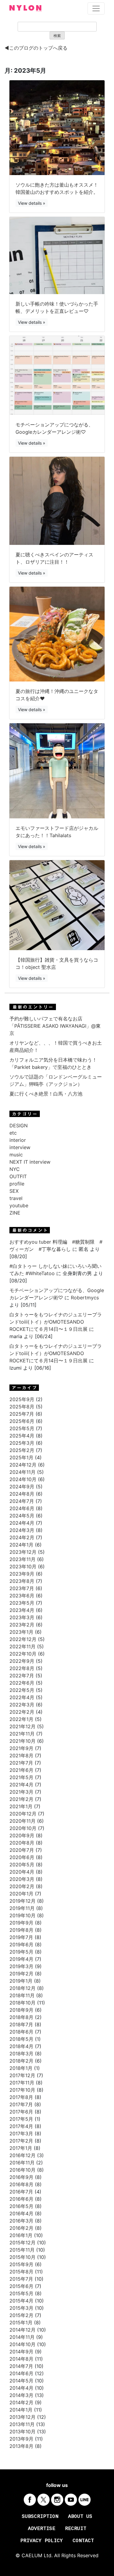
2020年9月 (22, 1835)
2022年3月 (22, 1705)
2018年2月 (21, 2061)
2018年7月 (21, 2024)
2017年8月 (21, 2097)
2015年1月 (21, 2322)
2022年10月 (23, 1654)
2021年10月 (22, 1741)
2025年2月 (22, 1450)
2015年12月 (22, 2243)
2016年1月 (21, 2235)
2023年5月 (22, 1603)
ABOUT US (80, 2517)
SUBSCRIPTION (40, 2517)
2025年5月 (22, 1428)
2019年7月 (21, 1937)
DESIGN (19, 1126)
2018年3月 (21, 2054)
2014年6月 (21, 2373)
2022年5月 (22, 1690)
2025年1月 (21, 1457)
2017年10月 (22, 2090)
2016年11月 (22, 2163)
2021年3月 (21, 1792)
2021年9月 (21, 1748)
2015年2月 (21, 2315)
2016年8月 (21, 2184)
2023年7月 (22, 1588)
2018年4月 (21, 2046)
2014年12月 (22, 2330)
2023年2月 (22, 1625)
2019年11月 (22, 1908)
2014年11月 (22, 2337)
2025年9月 (22, 1399)
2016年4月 (21, 2213)
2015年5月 (21, 2293)
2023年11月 (22, 1559)
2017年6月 (21, 2112)
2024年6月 (22, 1508)
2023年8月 (22, 1581)
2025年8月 (22, 1407)
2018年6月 (21, 2032)
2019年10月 (22, 1915)
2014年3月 (21, 2395)
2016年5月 (21, 2206)
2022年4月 (22, 1697)
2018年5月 (21, 2039)
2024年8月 (22, 1494)
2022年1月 (21, 1719)
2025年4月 (22, 1436)
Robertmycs (85, 1298)
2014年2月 (21, 2402)
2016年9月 (21, 2177)
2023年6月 (22, 1596)
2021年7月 (21, 1763)
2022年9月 (22, 1661)
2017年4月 (21, 2126)
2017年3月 (21, 2133)
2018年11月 (22, 1995)
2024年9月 (22, 1487)
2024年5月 (22, 1516)
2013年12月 (22, 2417)
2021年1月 (21, 1806)
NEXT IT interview (30, 1162)
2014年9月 (21, 2352)
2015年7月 (21, 2279)
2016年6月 (21, 2199)
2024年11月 (22, 1472)
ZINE (15, 1213)
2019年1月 (21, 1981)
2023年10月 (23, 1566)
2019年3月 (21, 1966)
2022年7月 (22, 1676)
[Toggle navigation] (96, 8)
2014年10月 (22, 2344)
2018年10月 (22, 2003)
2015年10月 (22, 2257)
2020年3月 (22, 1879)
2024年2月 (22, 1537)
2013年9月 (21, 2439)
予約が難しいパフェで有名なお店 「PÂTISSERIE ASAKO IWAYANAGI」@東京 (55, 1026)
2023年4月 (22, 1610)
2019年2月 (21, 1974)
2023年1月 (21, 1632)
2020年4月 (22, 1872)
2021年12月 (22, 1726)
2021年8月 (21, 1755)
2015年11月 (22, 2250)
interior (18, 1140)
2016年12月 (22, 2155)
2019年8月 (21, 1930)
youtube (19, 1205)
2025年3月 (22, 1443)
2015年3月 (21, 2308)
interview (20, 1147)
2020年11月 (22, 1821)
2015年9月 (21, 2264)
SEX (14, 1191)
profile (17, 1184)
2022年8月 (22, 1668)
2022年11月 (22, 1646)
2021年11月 (22, 1734)
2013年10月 (22, 2432)
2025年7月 (22, 1414)
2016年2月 (21, 2228)
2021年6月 (21, 1770)
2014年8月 (21, 2359)
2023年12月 (23, 1552)
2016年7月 (21, 2192)
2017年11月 (22, 2083)
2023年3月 (22, 1617)
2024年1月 (21, 1545)
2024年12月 (23, 1465)
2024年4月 (22, 1523)
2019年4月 (21, 1959)
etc (13, 1133)
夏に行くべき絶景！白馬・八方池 (46, 1094)
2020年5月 (22, 1865)
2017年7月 (21, 2104)
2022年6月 (22, 1683)
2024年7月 (22, 1501)
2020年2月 (22, 1886)
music (16, 1155)
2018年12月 (22, 1988)
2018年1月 (21, 2068)
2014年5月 (21, 2381)
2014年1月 (21, 2410)
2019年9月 (21, 1923)
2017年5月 (21, 2119)
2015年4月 (21, 2301)
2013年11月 (22, 2424)
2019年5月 (21, 1952)
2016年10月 (22, 2170)
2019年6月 (21, 1944)
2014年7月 (21, 2366)
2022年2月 (22, 1712)
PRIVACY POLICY (42, 2541)
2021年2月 (21, 1799)
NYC (15, 1169)
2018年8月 (21, 2017)
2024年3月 (22, 1530)
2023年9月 (22, 1574)
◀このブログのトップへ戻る (36, 48)
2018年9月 (21, 2010)
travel (16, 1198)
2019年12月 (22, 1901)
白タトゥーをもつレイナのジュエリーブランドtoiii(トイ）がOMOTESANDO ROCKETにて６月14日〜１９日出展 (56, 1322)
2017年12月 (22, 2075)
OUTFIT (18, 1176)
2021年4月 (21, 1785)
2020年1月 (21, 1894)
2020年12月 (23, 1814)
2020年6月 (22, 1857)
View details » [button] (32, 203)
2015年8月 (21, 2272)
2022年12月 (23, 1639)
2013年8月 (21, 2446)
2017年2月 (21, 2141)
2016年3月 (21, 2221)
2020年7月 (22, 1850)
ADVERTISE (42, 2529)
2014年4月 (21, 2388)
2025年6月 (22, 1421)
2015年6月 (21, 2286)
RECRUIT (76, 2529)
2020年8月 (22, 1843)
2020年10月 (23, 1828)
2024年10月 (23, 1479)
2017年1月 (21, 2148)
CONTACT (83, 2541)
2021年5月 (21, 1777)
